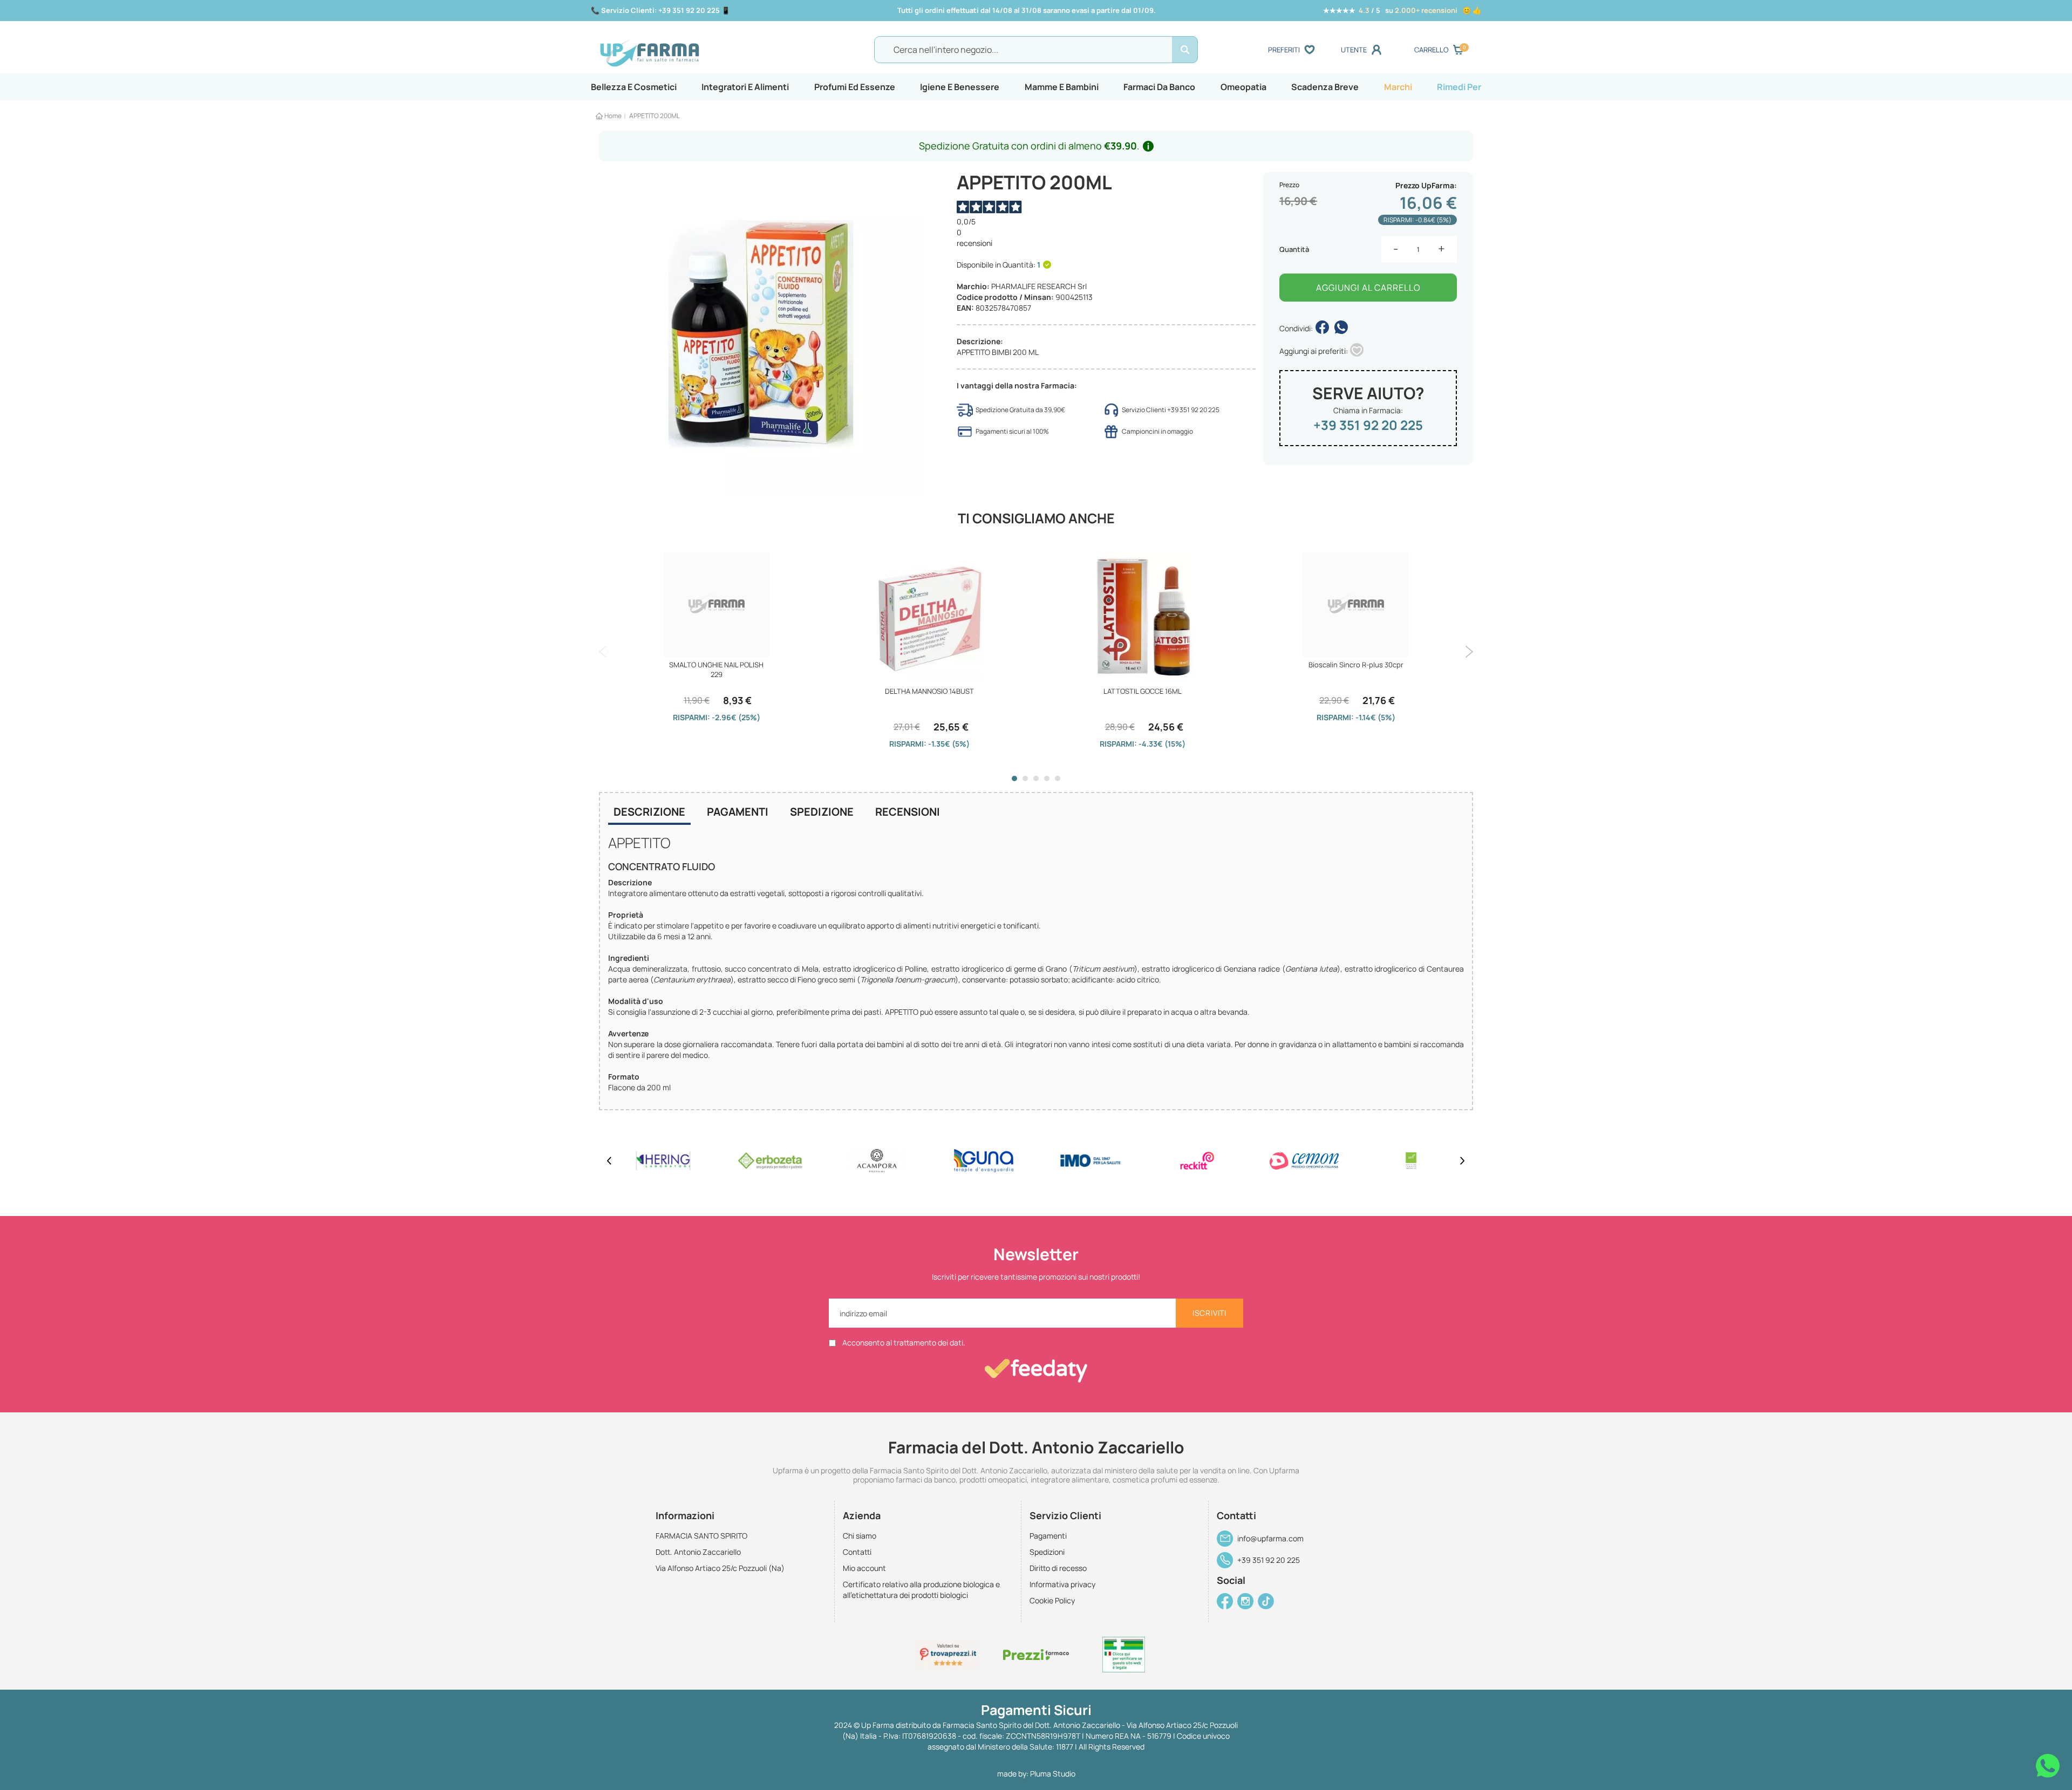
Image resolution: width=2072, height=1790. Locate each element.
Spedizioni (1047, 1552)
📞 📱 (660, 10)
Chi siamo (860, 1536)
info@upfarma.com (1270, 1538)
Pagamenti (738, 812)
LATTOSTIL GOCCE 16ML (1143, 691)
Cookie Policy (1052, 1600)
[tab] (649, 813)
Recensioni (908, 812)
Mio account (864, 1568)
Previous (603, 652)
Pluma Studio (1053, 1774)
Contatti (857, 1552)
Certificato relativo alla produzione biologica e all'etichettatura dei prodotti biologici (921, 1590)
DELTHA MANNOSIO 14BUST (929, 691)
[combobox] (1036, 50)
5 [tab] (1058, 778)
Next (1469, 652)
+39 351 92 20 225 (1368, 425)
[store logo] (706, 50)
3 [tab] (1036, 778)
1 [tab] (1014, 778)
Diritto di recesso (1058, 1568)
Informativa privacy (1062, 1584)
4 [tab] (1047, 778)
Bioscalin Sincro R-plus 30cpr (1356, 665)
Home (613, 116)
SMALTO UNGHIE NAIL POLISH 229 (716, 669)
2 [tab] (1025, 778)
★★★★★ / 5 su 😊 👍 (1402, 10)
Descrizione (649, 812)
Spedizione (822, 812)
